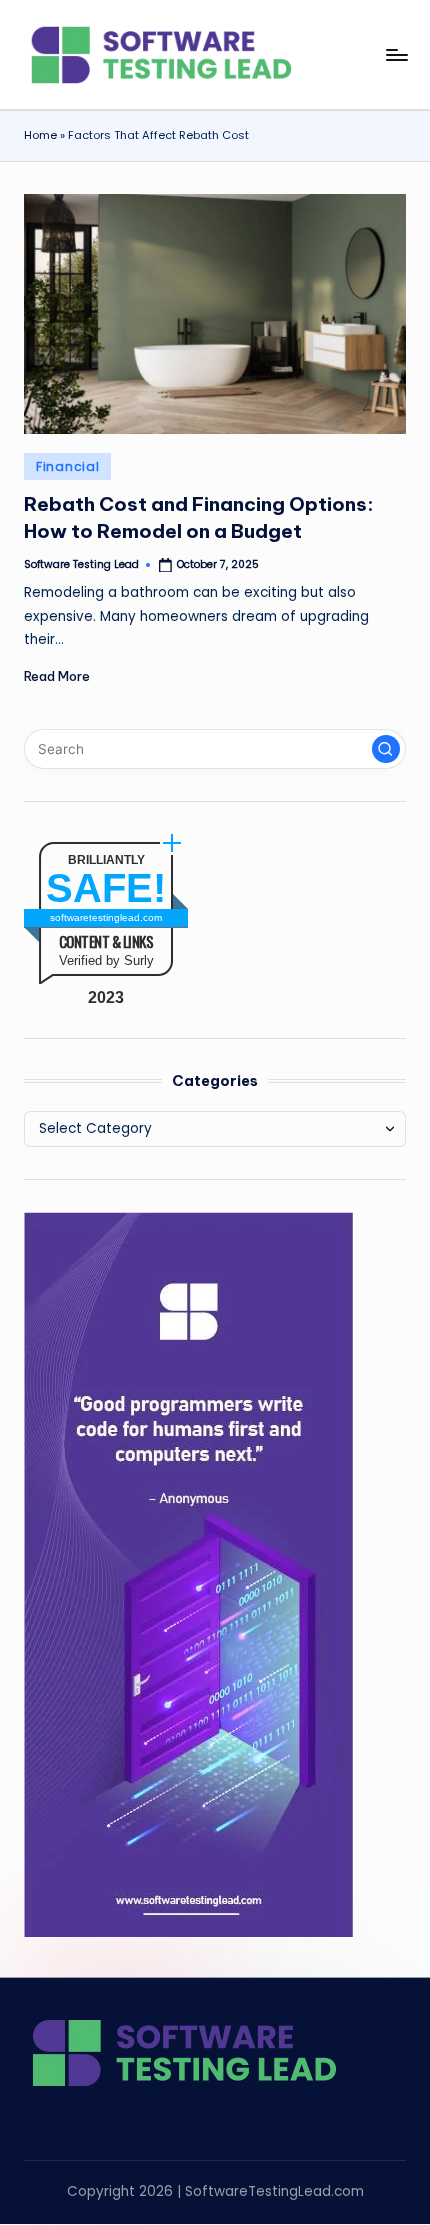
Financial (67, 466)
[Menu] (396, 54)
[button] (386, 749)
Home (40, 135)
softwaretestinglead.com (106, 917)
